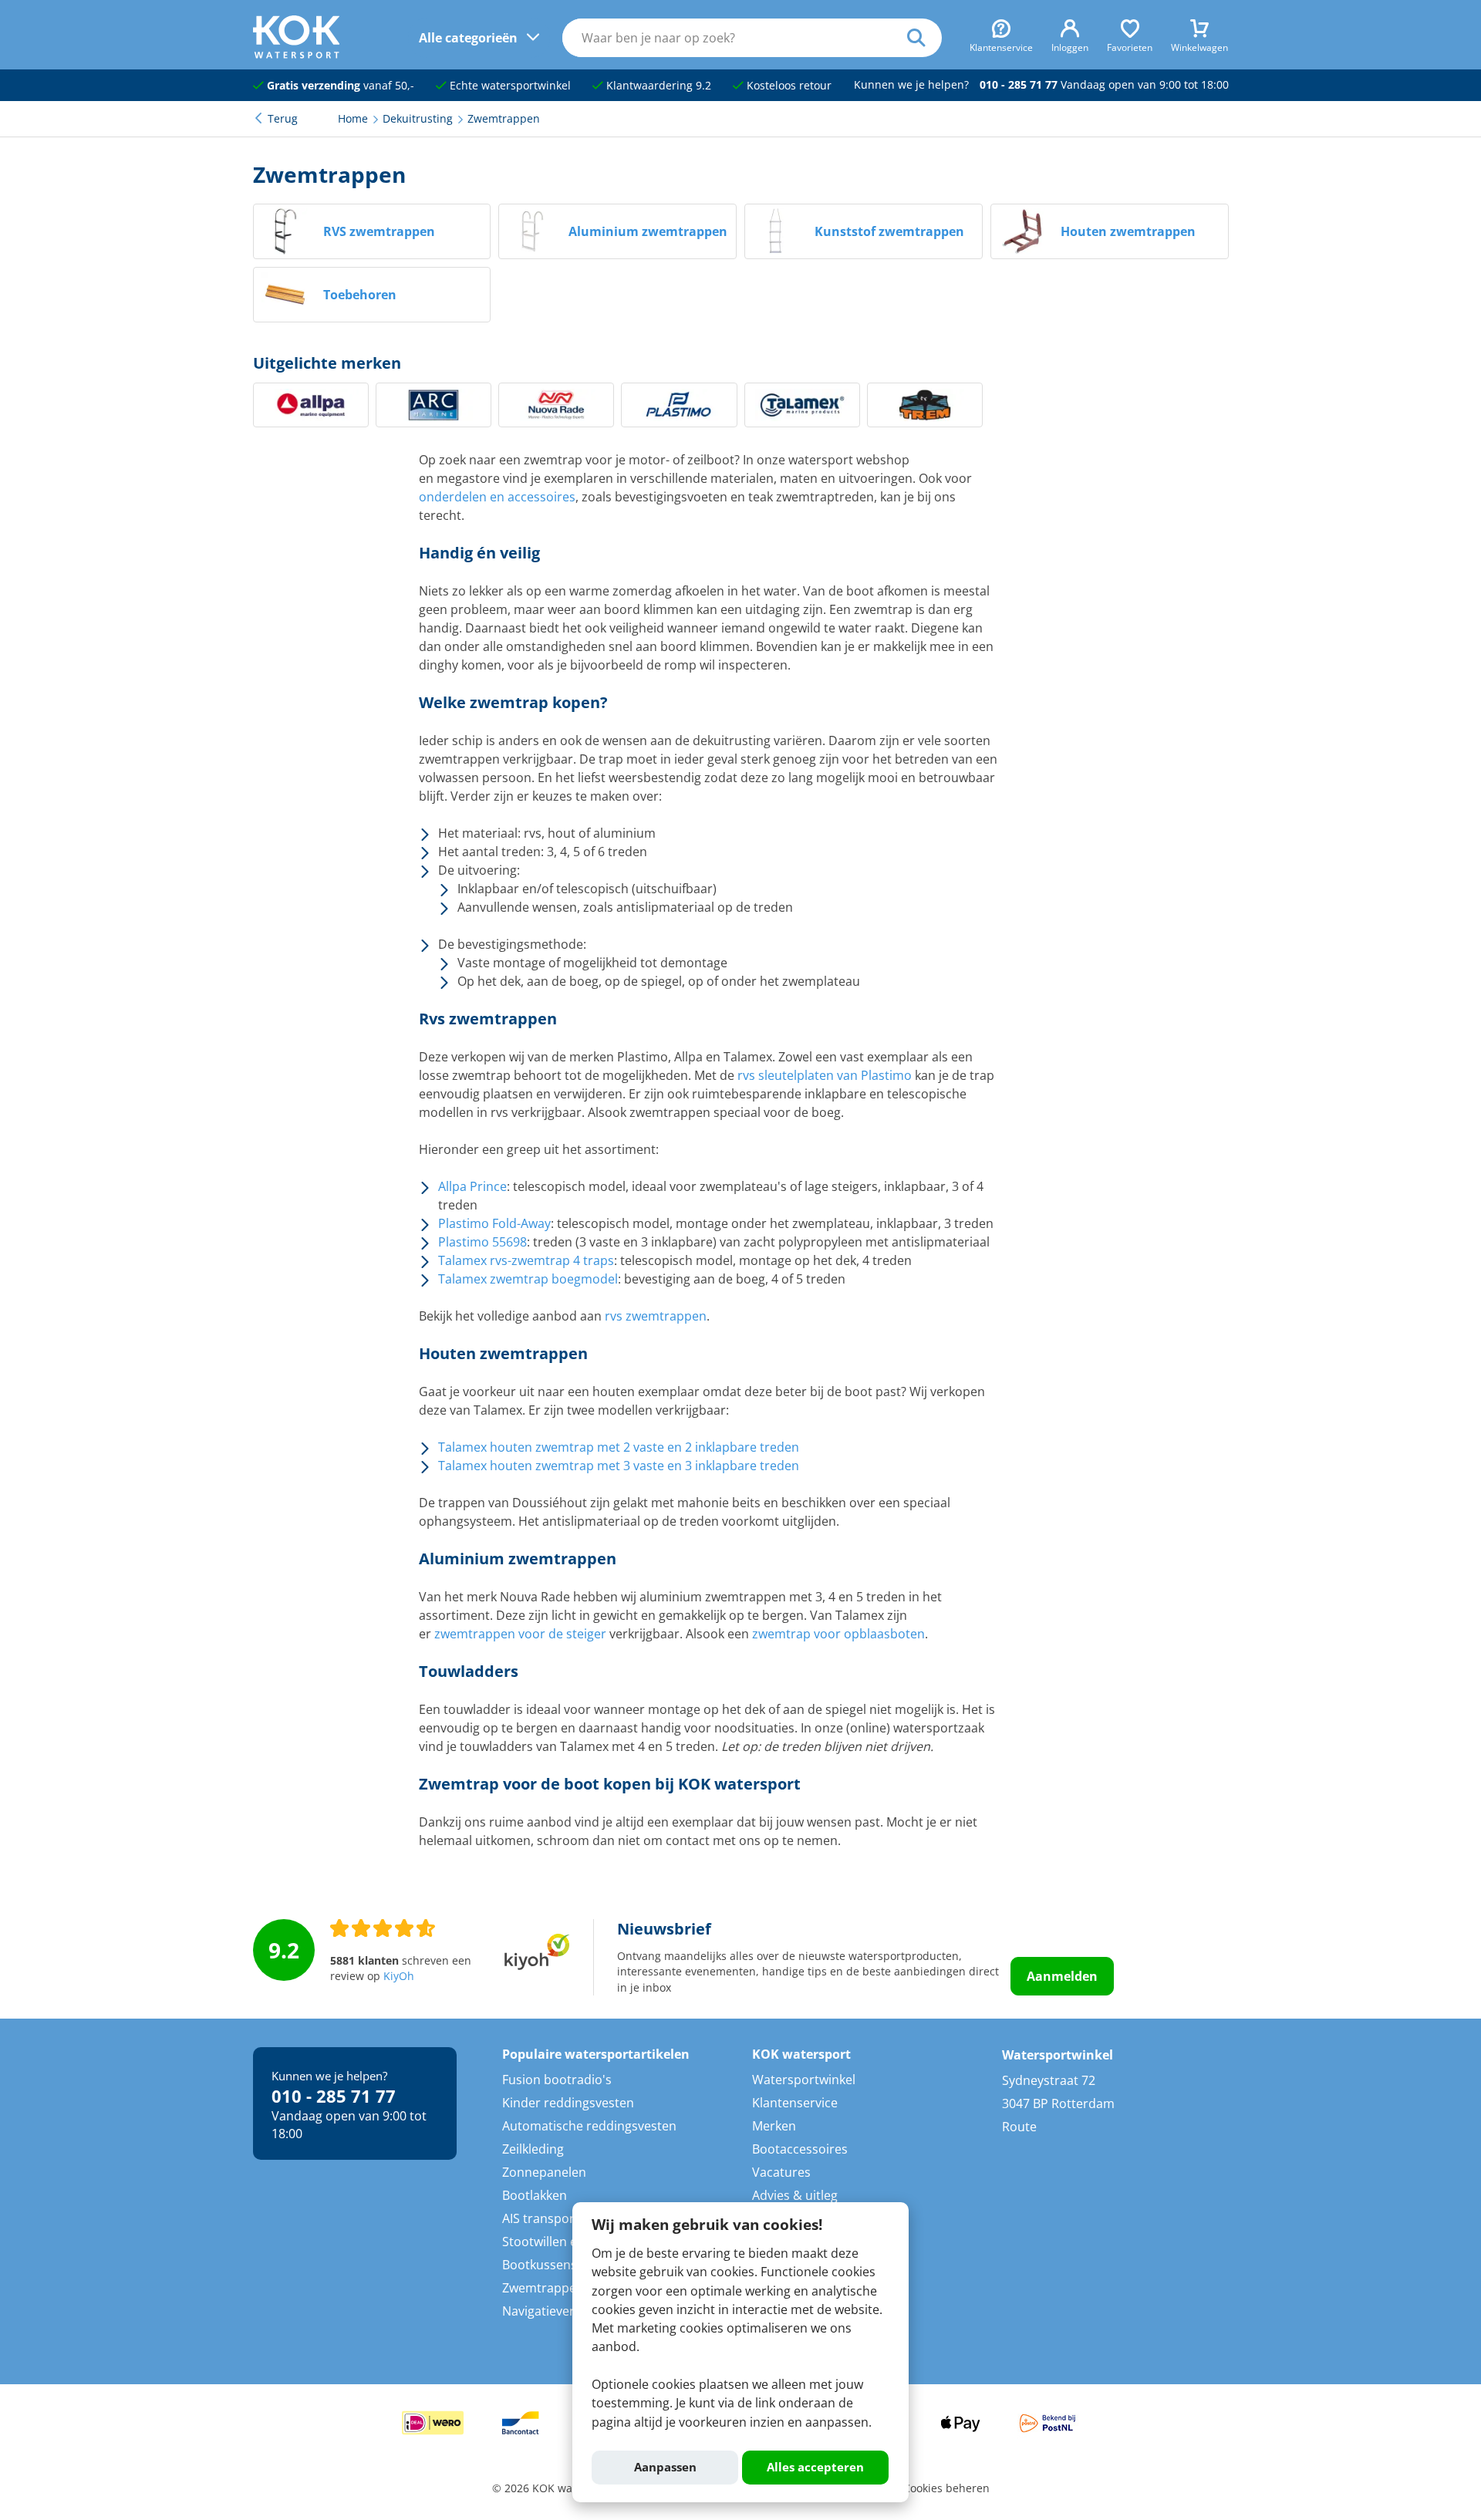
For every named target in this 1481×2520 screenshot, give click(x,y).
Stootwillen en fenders (567, 2242)
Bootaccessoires (800, 2149)
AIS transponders (553, 2218)
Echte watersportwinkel (509, 86)
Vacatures (781, 2172)
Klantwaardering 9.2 (657, 86)
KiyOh (399, 1976)
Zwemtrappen (543, 2288)
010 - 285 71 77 (1019, 85)
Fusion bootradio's (557, 2080)
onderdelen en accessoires (497, 497)
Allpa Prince (472, 1186)
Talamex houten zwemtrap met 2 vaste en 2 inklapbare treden (619, 1447)
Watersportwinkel (804, 2080)
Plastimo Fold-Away (494, 1223)
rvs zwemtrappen (656, 1316)
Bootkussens (540, 2265)
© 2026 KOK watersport (553, 2488)
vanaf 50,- (341, 86)
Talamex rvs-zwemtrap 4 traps (526, 1260)
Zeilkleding (533, 2149)
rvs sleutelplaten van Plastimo (825, 1075)
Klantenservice (795, 2103)
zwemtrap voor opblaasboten (838, 1634)
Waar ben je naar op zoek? (924, 38)
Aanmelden (1062, 1976)
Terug (283, 119)
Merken (774, 2126)
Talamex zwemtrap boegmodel (528, 1279)
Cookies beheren (946, 2488)
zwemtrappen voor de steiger (520, 1634)
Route (1019, 2127)
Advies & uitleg (795, 2195)
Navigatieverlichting (560, 2311)
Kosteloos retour (788, 86)
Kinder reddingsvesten (568, 2103)
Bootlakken (535, 2195)
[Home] (297, 54)
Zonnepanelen (544, 2172)
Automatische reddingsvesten (589, 2126)
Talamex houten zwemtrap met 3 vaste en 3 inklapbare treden (619, 1466)
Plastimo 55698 (482, 1242)
